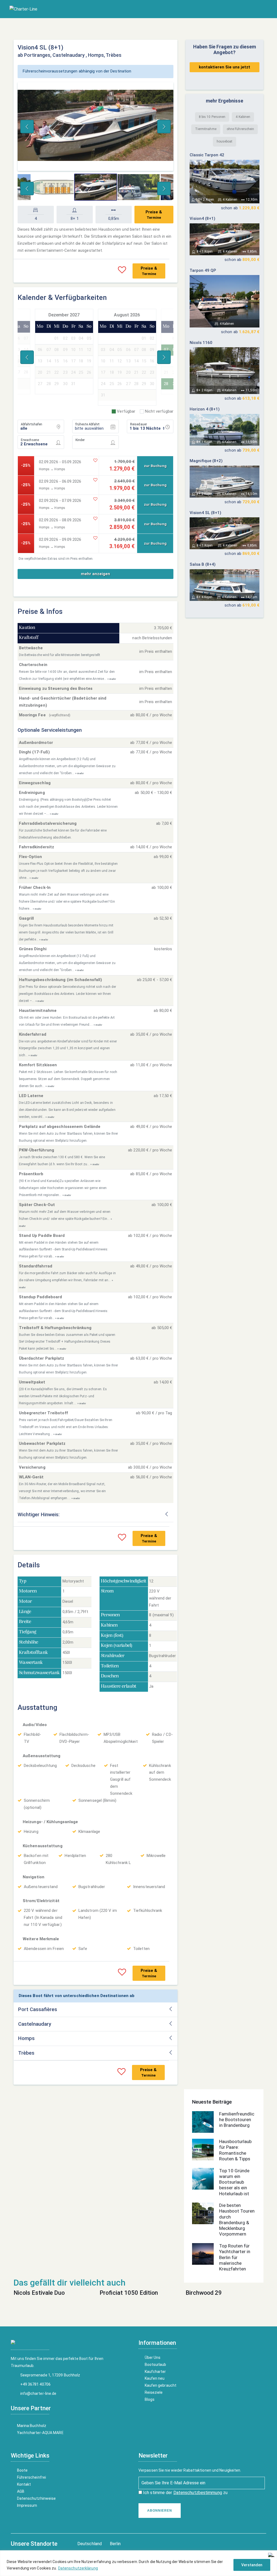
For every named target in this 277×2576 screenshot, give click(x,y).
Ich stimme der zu (185, 2493)
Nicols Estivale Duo (39, 2293)
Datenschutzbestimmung (198, 2493)
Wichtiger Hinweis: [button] (39, 1515)
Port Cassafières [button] (38, 2009)
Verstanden (252, 2565)
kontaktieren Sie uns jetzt (225, 67)
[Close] (271, 2555)
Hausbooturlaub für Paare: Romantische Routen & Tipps (235, 2150)
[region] (138, 2563)
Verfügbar (126, 411)
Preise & (154, 215)
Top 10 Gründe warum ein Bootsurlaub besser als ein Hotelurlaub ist (234, 2182)
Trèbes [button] (26, 2053)
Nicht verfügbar (159, 411)
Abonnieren (160, 2511)
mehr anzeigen (95, 574)
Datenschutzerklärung (78, 2568)
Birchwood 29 (204, 2293)
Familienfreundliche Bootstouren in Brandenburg (237, 2120)
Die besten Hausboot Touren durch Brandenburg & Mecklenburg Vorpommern (237, 2220)
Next (164, 127)
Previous (27, 127)
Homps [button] (26, 2038)
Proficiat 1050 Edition (129, 2293)
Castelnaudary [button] (35, 2024)
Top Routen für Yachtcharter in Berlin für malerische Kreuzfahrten (235, 2257)
